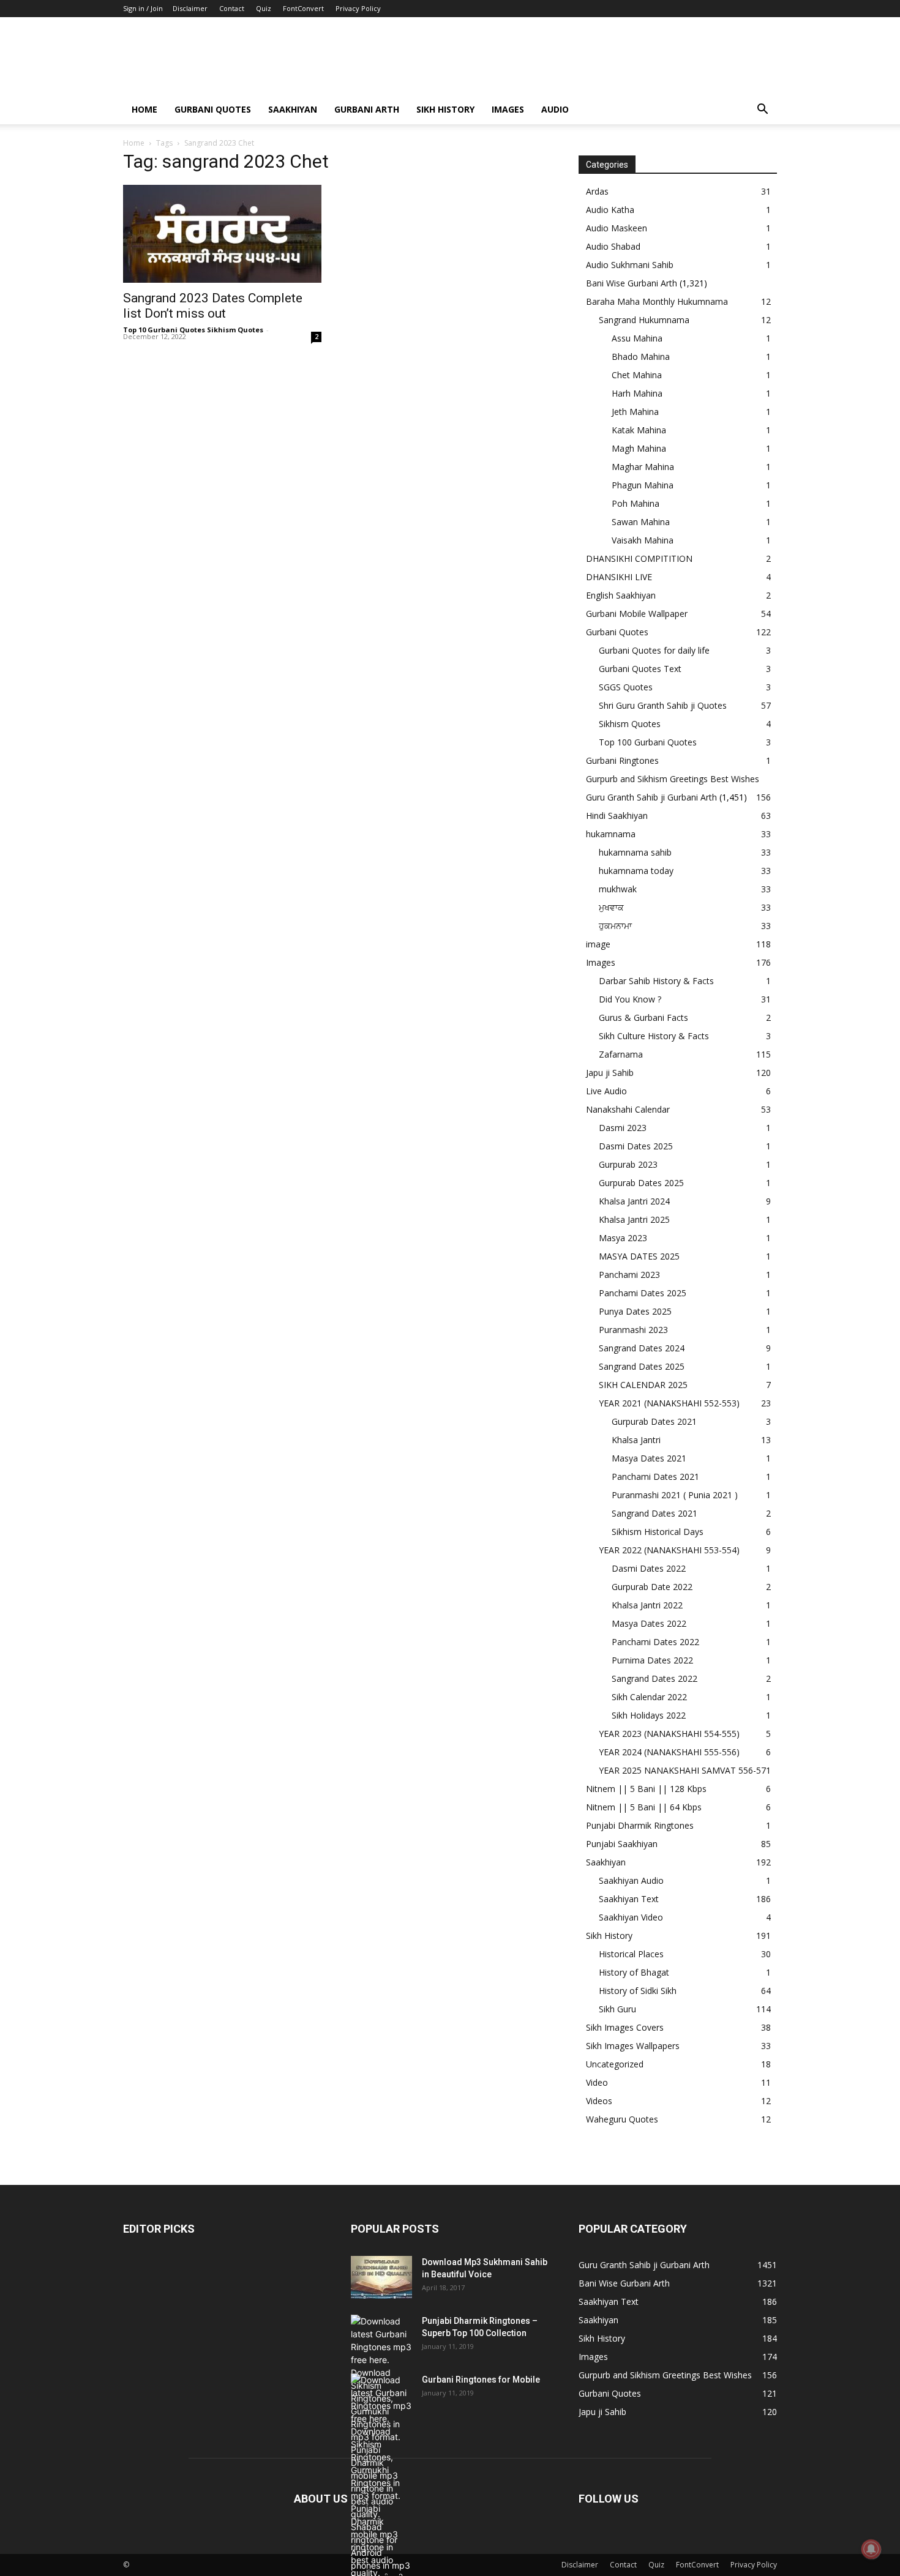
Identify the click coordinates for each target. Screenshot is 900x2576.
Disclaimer (190, 8)
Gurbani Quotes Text (640, 669)
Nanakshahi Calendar (628, 1109)
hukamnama (611, 834)
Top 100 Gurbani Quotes (648, 742)
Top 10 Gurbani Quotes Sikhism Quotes (193, 330)
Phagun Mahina (643, 485)
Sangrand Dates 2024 (642, 1348)
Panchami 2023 (629, 1275)
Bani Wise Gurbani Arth (632, 283)
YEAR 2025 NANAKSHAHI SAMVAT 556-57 (682, 1770)
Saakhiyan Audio (631, 1880)
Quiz (264, 8)
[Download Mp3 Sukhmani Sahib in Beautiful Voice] (381, 2277)
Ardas (597, 191)
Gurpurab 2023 (628, 1164)
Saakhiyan (293, 109)
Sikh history (445, 109)
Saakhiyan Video (631, 1917)
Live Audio (606, 1091)
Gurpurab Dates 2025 (641, 1183)
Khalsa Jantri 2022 (647, 1605)
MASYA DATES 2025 (639, 1256)
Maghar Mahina (643, 467)
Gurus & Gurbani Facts (643, 1017)
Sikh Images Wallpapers (633, 2046)
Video (597, 2082)
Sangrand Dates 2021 (654, 1513)
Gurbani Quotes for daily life (654, 650)
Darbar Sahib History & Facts (656, 981)
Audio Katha (610, 210)
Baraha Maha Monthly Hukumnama (657, 301)
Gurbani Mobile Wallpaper (637, 614)
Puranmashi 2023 (633, 1330)
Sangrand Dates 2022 (654, 1678)
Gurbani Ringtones (622, 760)
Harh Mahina (637, 393)
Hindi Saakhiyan (617, 816)
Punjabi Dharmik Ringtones (640, 1825)
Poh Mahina (636, 503)
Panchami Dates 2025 (643, 1293)
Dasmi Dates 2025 (636, 1146)
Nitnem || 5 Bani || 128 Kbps (646, 1789)
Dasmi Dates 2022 (649, 1568)
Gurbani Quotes (213, 109)
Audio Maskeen (617, 228)
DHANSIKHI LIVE (619, 577)
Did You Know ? (630, 999)
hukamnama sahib (635, 852)
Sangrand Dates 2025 (642, 1366)
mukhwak (618, 889)
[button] (762, 110)
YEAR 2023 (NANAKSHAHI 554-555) (669, 1734)
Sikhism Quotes (630, 724)
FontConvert (303, 8)
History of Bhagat (634, 1972)
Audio (555, 109)
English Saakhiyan (621, 595)
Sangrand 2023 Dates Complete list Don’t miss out (213, 306)
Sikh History (609, 1936)
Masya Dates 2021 (649, 1458)
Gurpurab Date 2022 (652, 1587)
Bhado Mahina (641, 357)
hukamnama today (636, 871)
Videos (599, 2101)
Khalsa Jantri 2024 (634, 1201)
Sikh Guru (617, 2009)
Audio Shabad (613, 246)
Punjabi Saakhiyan (622, 1844)
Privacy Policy (358, 8)
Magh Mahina (639, 448)
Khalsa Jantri (636, 1440)
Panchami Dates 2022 (655, 1642)
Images (508, 109)
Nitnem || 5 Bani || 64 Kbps (644, 1807)
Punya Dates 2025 (635, 1311)
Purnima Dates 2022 (652, 1660)
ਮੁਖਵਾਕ (611, 907)
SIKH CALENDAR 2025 (643, 1385)
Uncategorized (615, 2064)
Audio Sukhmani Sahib (630, 265)
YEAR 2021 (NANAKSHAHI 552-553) (669, 1403)
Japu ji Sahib (610, 1073)
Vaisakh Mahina (643, 540)
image (598, 944)
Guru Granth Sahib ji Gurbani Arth (651, 797)
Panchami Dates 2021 (655, 1477)
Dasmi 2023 (623, 1128)
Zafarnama (621, 1054)
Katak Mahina (639, 430)
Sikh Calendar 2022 (649, 1697)
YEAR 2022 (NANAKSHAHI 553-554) (669, 1550)
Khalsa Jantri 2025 (634, 1219)
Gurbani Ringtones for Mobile (481, 2380)
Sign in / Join (143, 8)
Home (144, 109)
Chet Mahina (637, 375)
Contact (232, 8)
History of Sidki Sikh (638, 1991)
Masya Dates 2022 (649, 1623)
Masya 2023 (623, 1238)
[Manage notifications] (871, 2549)
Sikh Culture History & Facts (654, 1036)
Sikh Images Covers (625, 2027)
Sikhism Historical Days (658, 1532)
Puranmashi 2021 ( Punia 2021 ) (675, 1495)
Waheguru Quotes (622, 2119)
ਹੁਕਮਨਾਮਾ (615, 926)
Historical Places (631, 1954)
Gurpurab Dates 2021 (654, 1421)
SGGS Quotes (626, 687)
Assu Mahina (637, 338)
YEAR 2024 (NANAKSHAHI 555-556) (669, 1752)
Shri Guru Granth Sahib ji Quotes (663, 705)
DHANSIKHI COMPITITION (639, 558)
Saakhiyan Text (629, 1899)
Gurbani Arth (367, 109)
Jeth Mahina (635, 412)
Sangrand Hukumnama (644, 320)
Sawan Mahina (641, 522)
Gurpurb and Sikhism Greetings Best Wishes (673, 779)
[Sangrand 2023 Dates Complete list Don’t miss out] (222, 234)
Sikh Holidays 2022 (649, 1715)
